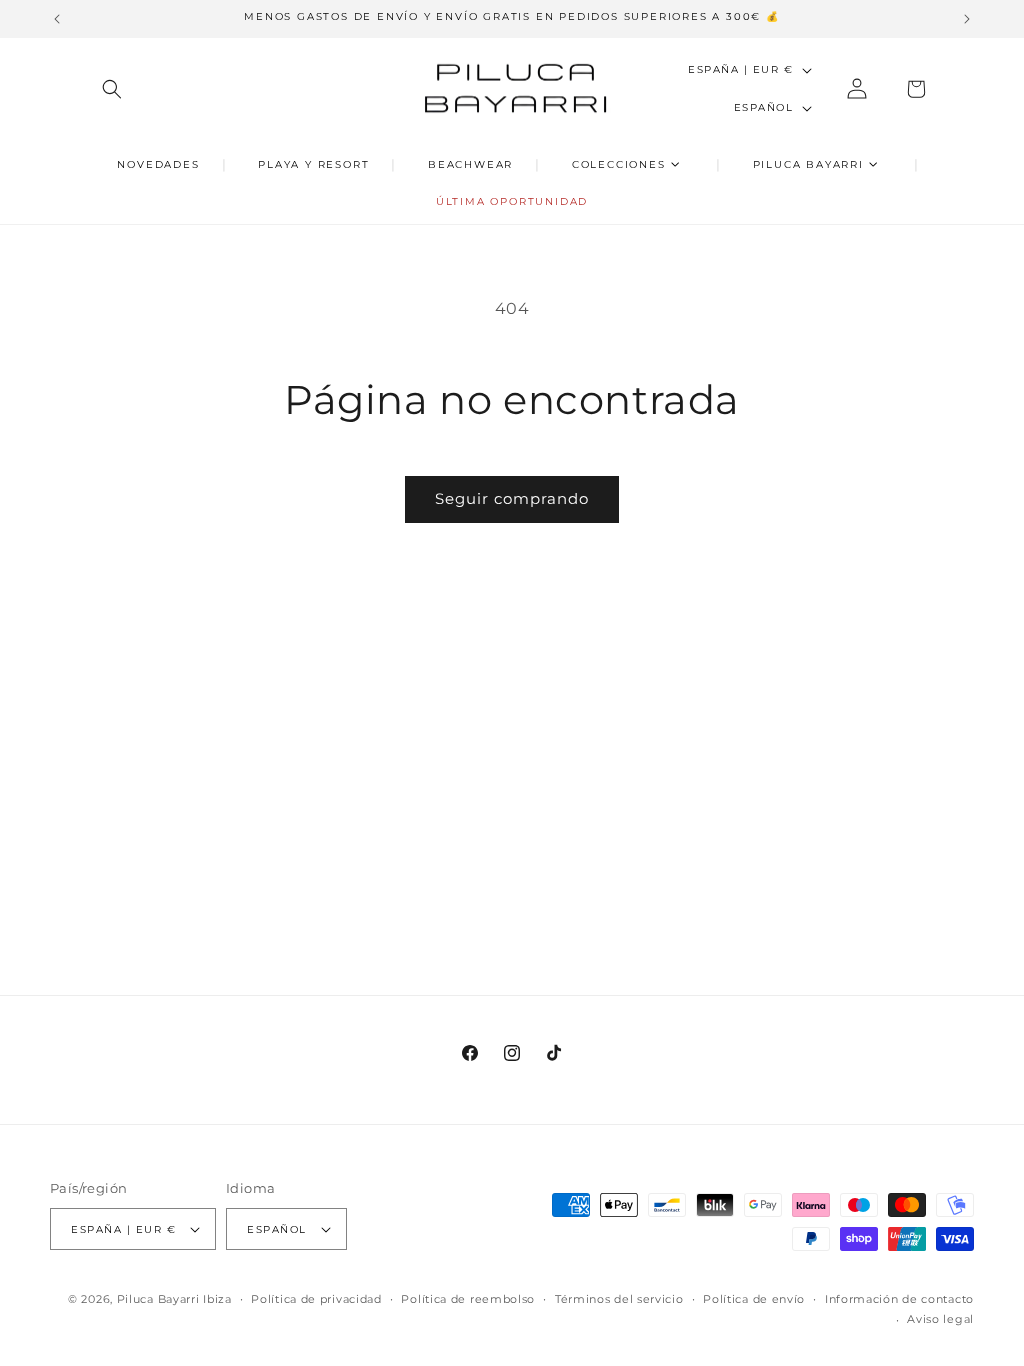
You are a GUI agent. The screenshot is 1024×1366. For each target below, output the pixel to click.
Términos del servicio (619, 1299)
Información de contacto (899, 1299)
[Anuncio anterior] (57, 19)
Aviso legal (940, 1319)
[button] (112, 89)
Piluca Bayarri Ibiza (174, 1299)
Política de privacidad (316, 1299)
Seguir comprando (512, 498)
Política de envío (754, 1299)
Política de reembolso (468, 1299)
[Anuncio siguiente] (967, 19)
